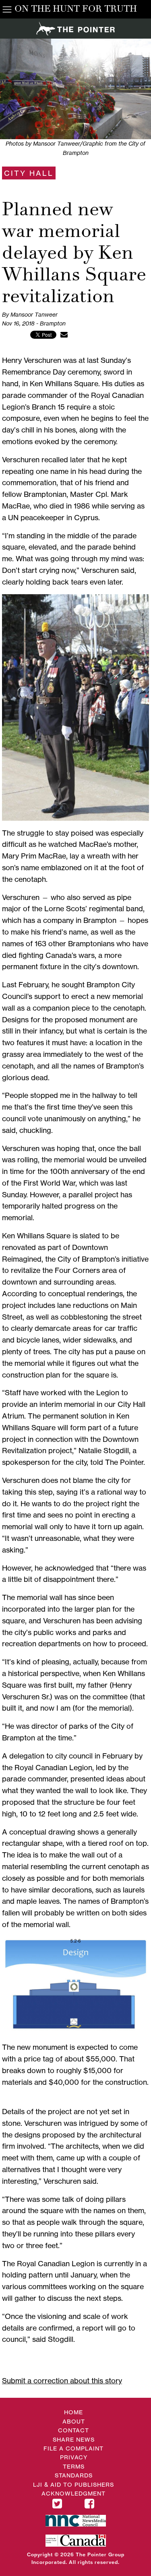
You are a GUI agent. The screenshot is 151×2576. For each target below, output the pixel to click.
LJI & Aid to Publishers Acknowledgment (73, 2489)
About (74, 2421)
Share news (74, 2439)
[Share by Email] (64, 334)
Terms (74, 2466)
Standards (74, 2475)
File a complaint (73, 2448)
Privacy (74, 2457)
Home (73, 2412)
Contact (73, 2430)
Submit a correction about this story (62, 2380)
